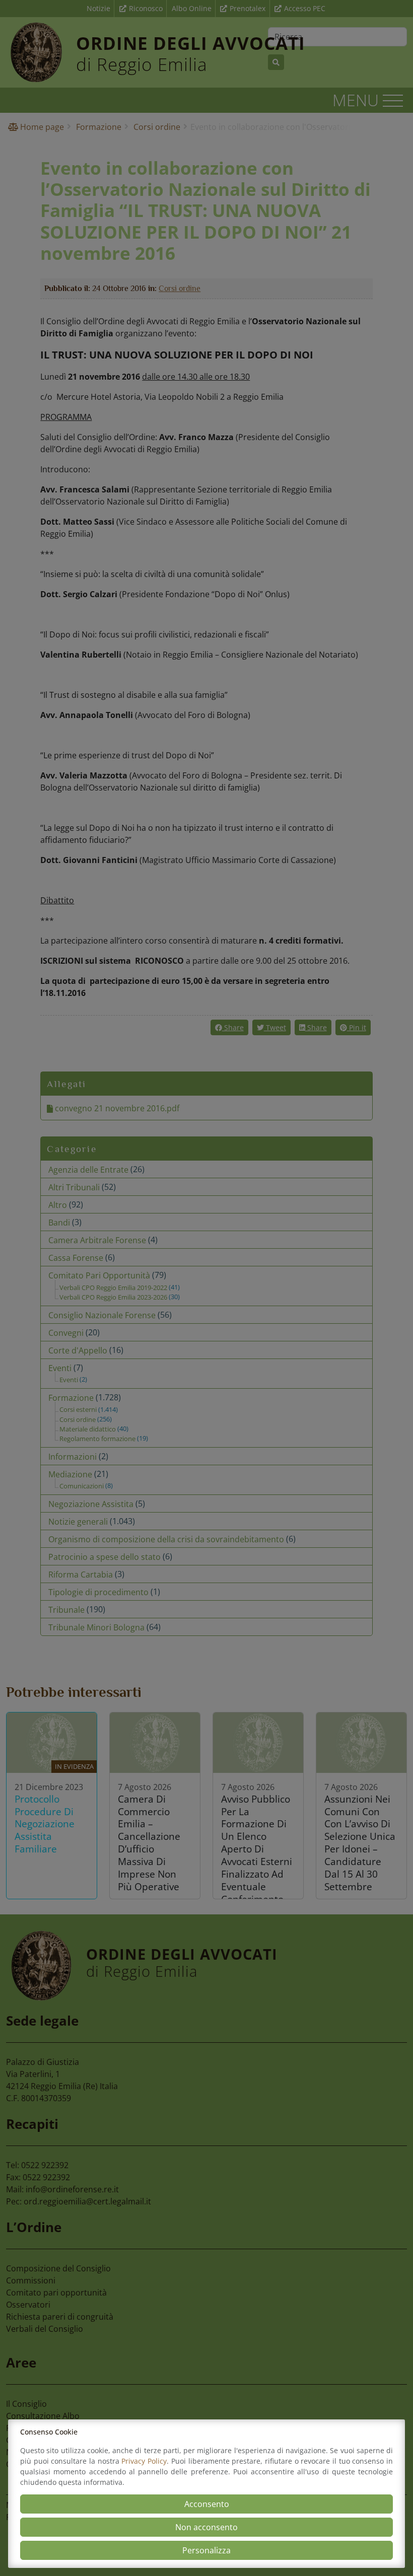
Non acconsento (206, 2527)
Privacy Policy (144, 2461)
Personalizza (206, 2550)
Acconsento (207, 2504)
